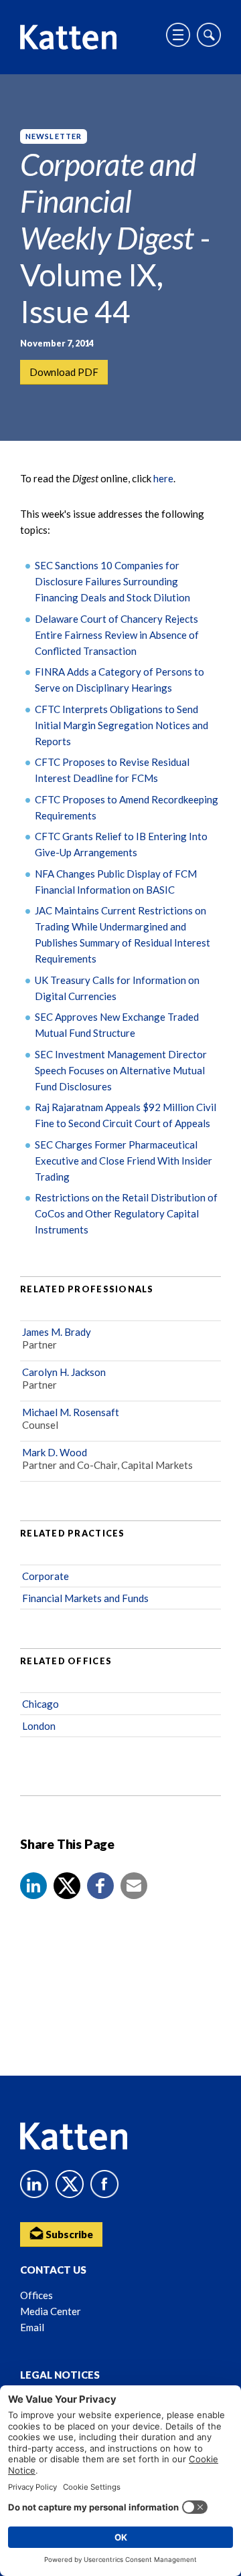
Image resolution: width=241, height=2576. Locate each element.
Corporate (46, 1576)
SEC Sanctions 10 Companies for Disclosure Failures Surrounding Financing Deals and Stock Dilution (112, 581)
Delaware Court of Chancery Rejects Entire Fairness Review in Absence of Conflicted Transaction (117, 635)
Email (32, 2327)
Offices (36, 2295)
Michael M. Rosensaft (71, 1412)
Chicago (41, 1704)
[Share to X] (67, 1886)
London (39, 1726)
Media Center (51, 2311)
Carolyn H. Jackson (64, 1372)
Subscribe (68, 2234)
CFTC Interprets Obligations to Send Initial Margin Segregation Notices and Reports (122, 725)
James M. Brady (57, 1332)
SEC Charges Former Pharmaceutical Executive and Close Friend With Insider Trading (124, 1161)
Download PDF (64, 372)
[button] (33, 1886)
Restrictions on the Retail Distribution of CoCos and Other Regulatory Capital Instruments (126, 1213)
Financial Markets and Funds (85, 1598)
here (163, 478)
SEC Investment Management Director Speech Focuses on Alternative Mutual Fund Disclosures (121, 1070)
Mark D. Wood (55, 1452)
